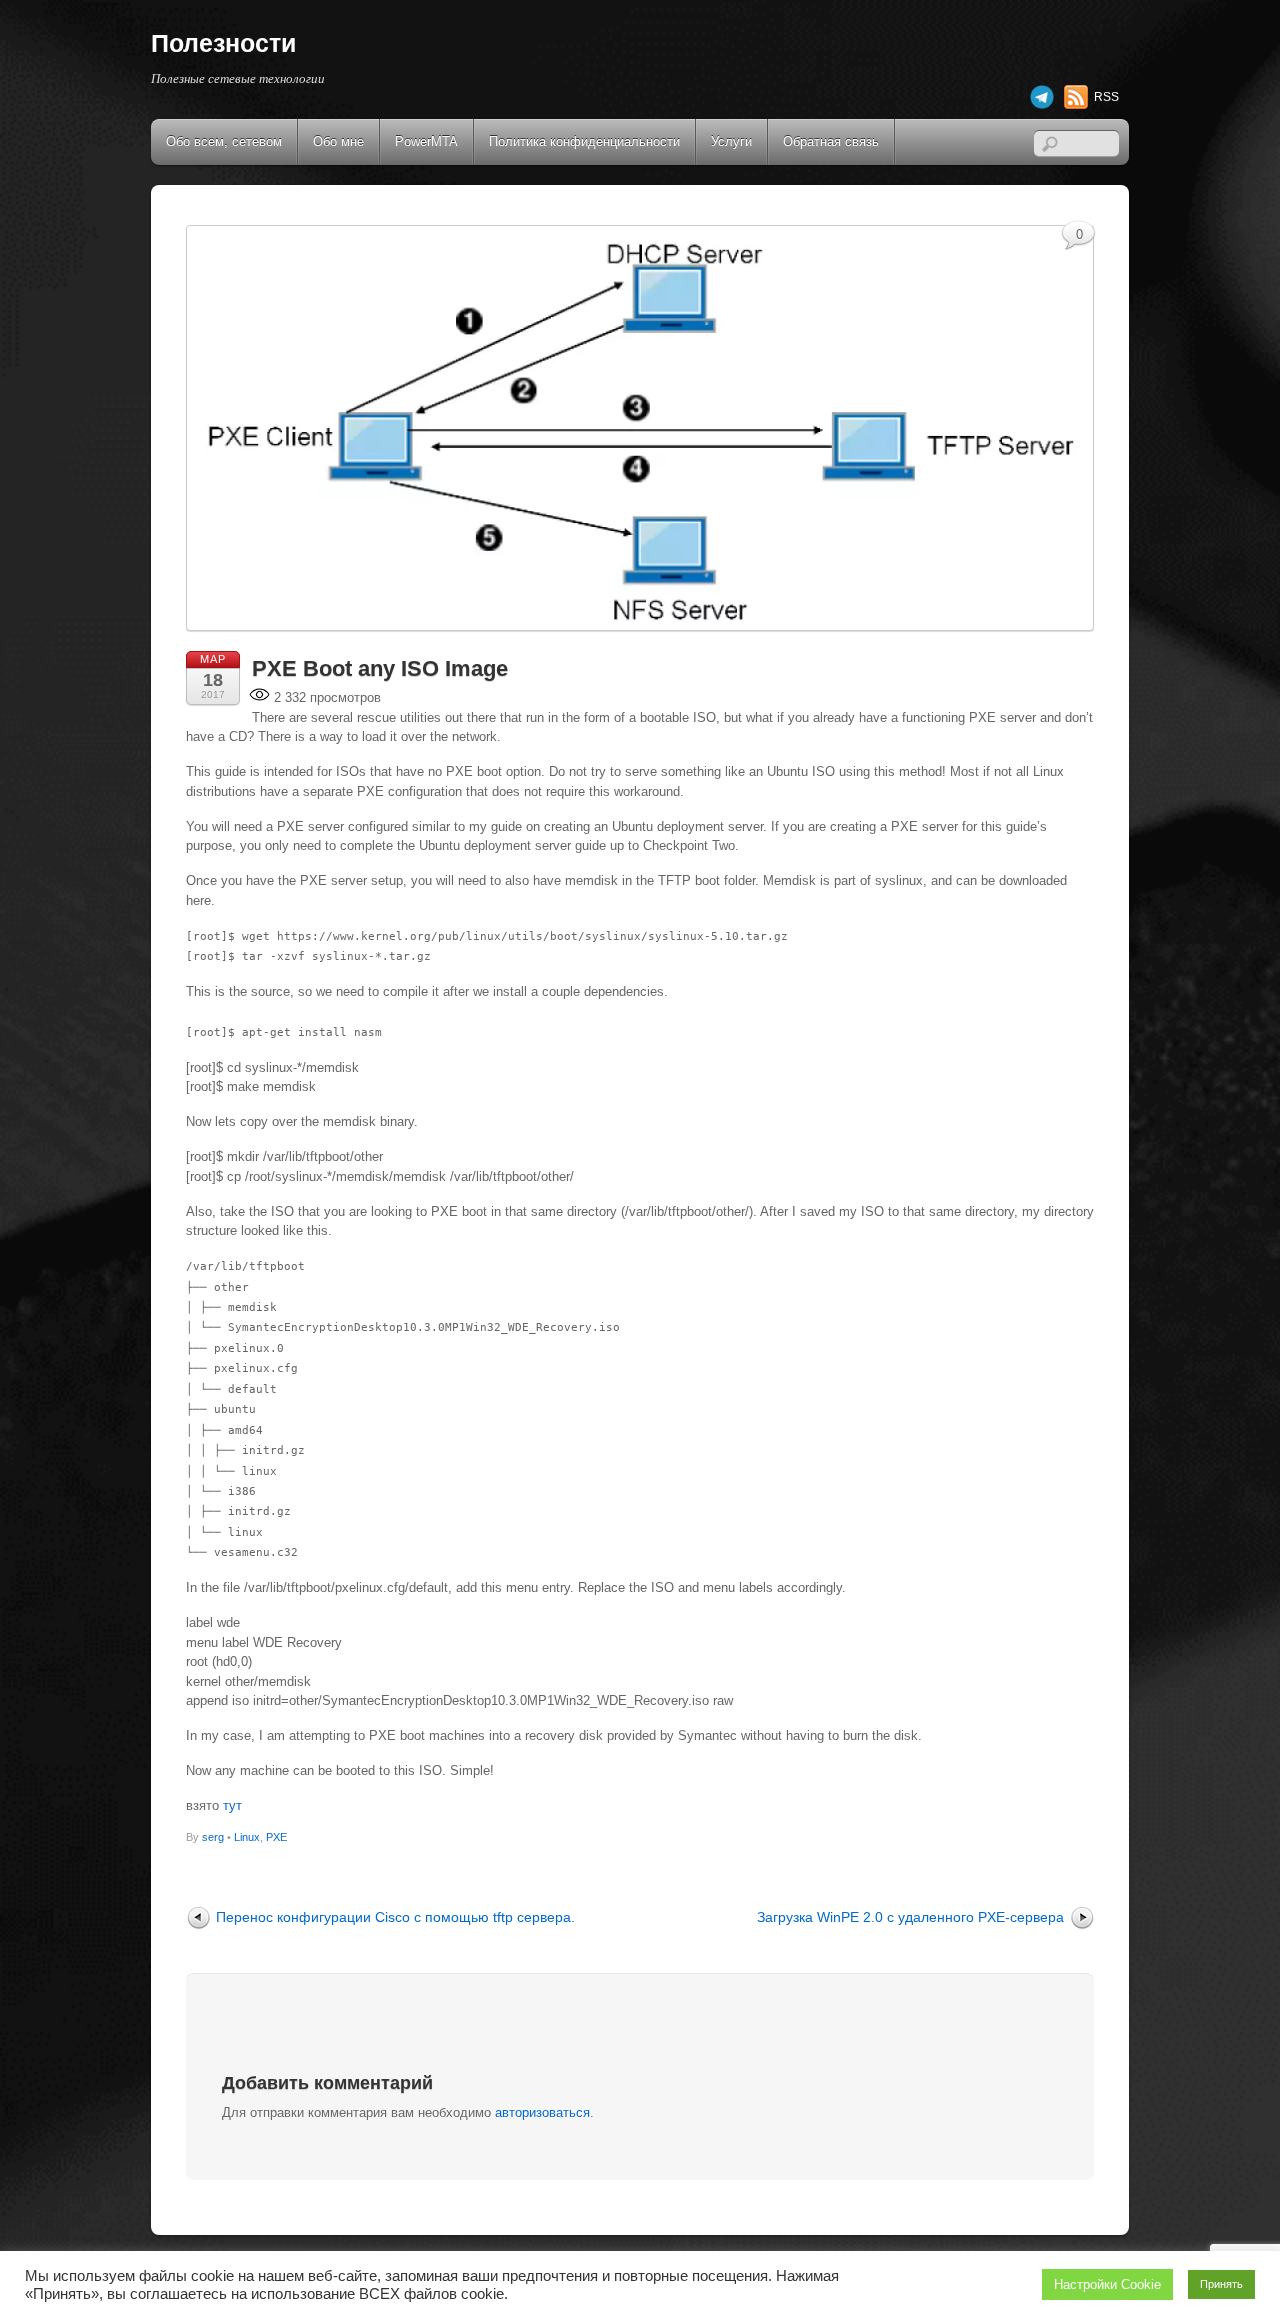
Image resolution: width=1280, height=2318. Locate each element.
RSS (1106, 97)
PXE (276, 1837)
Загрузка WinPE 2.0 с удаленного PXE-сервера (910, 1917)
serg (213, 1837)
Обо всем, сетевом (224, 141)
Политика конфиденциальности (584, 141)
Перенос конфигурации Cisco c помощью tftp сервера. (395, 1917)
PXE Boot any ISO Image (380, 668)
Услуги (731, 141)
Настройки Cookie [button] (1107, 2284)
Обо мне (338, 141)
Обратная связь (831, 141)
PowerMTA (426, 141)
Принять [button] (1221, 2284)
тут (232, 1805)
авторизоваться (542, 2112)
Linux (247, 1837)
